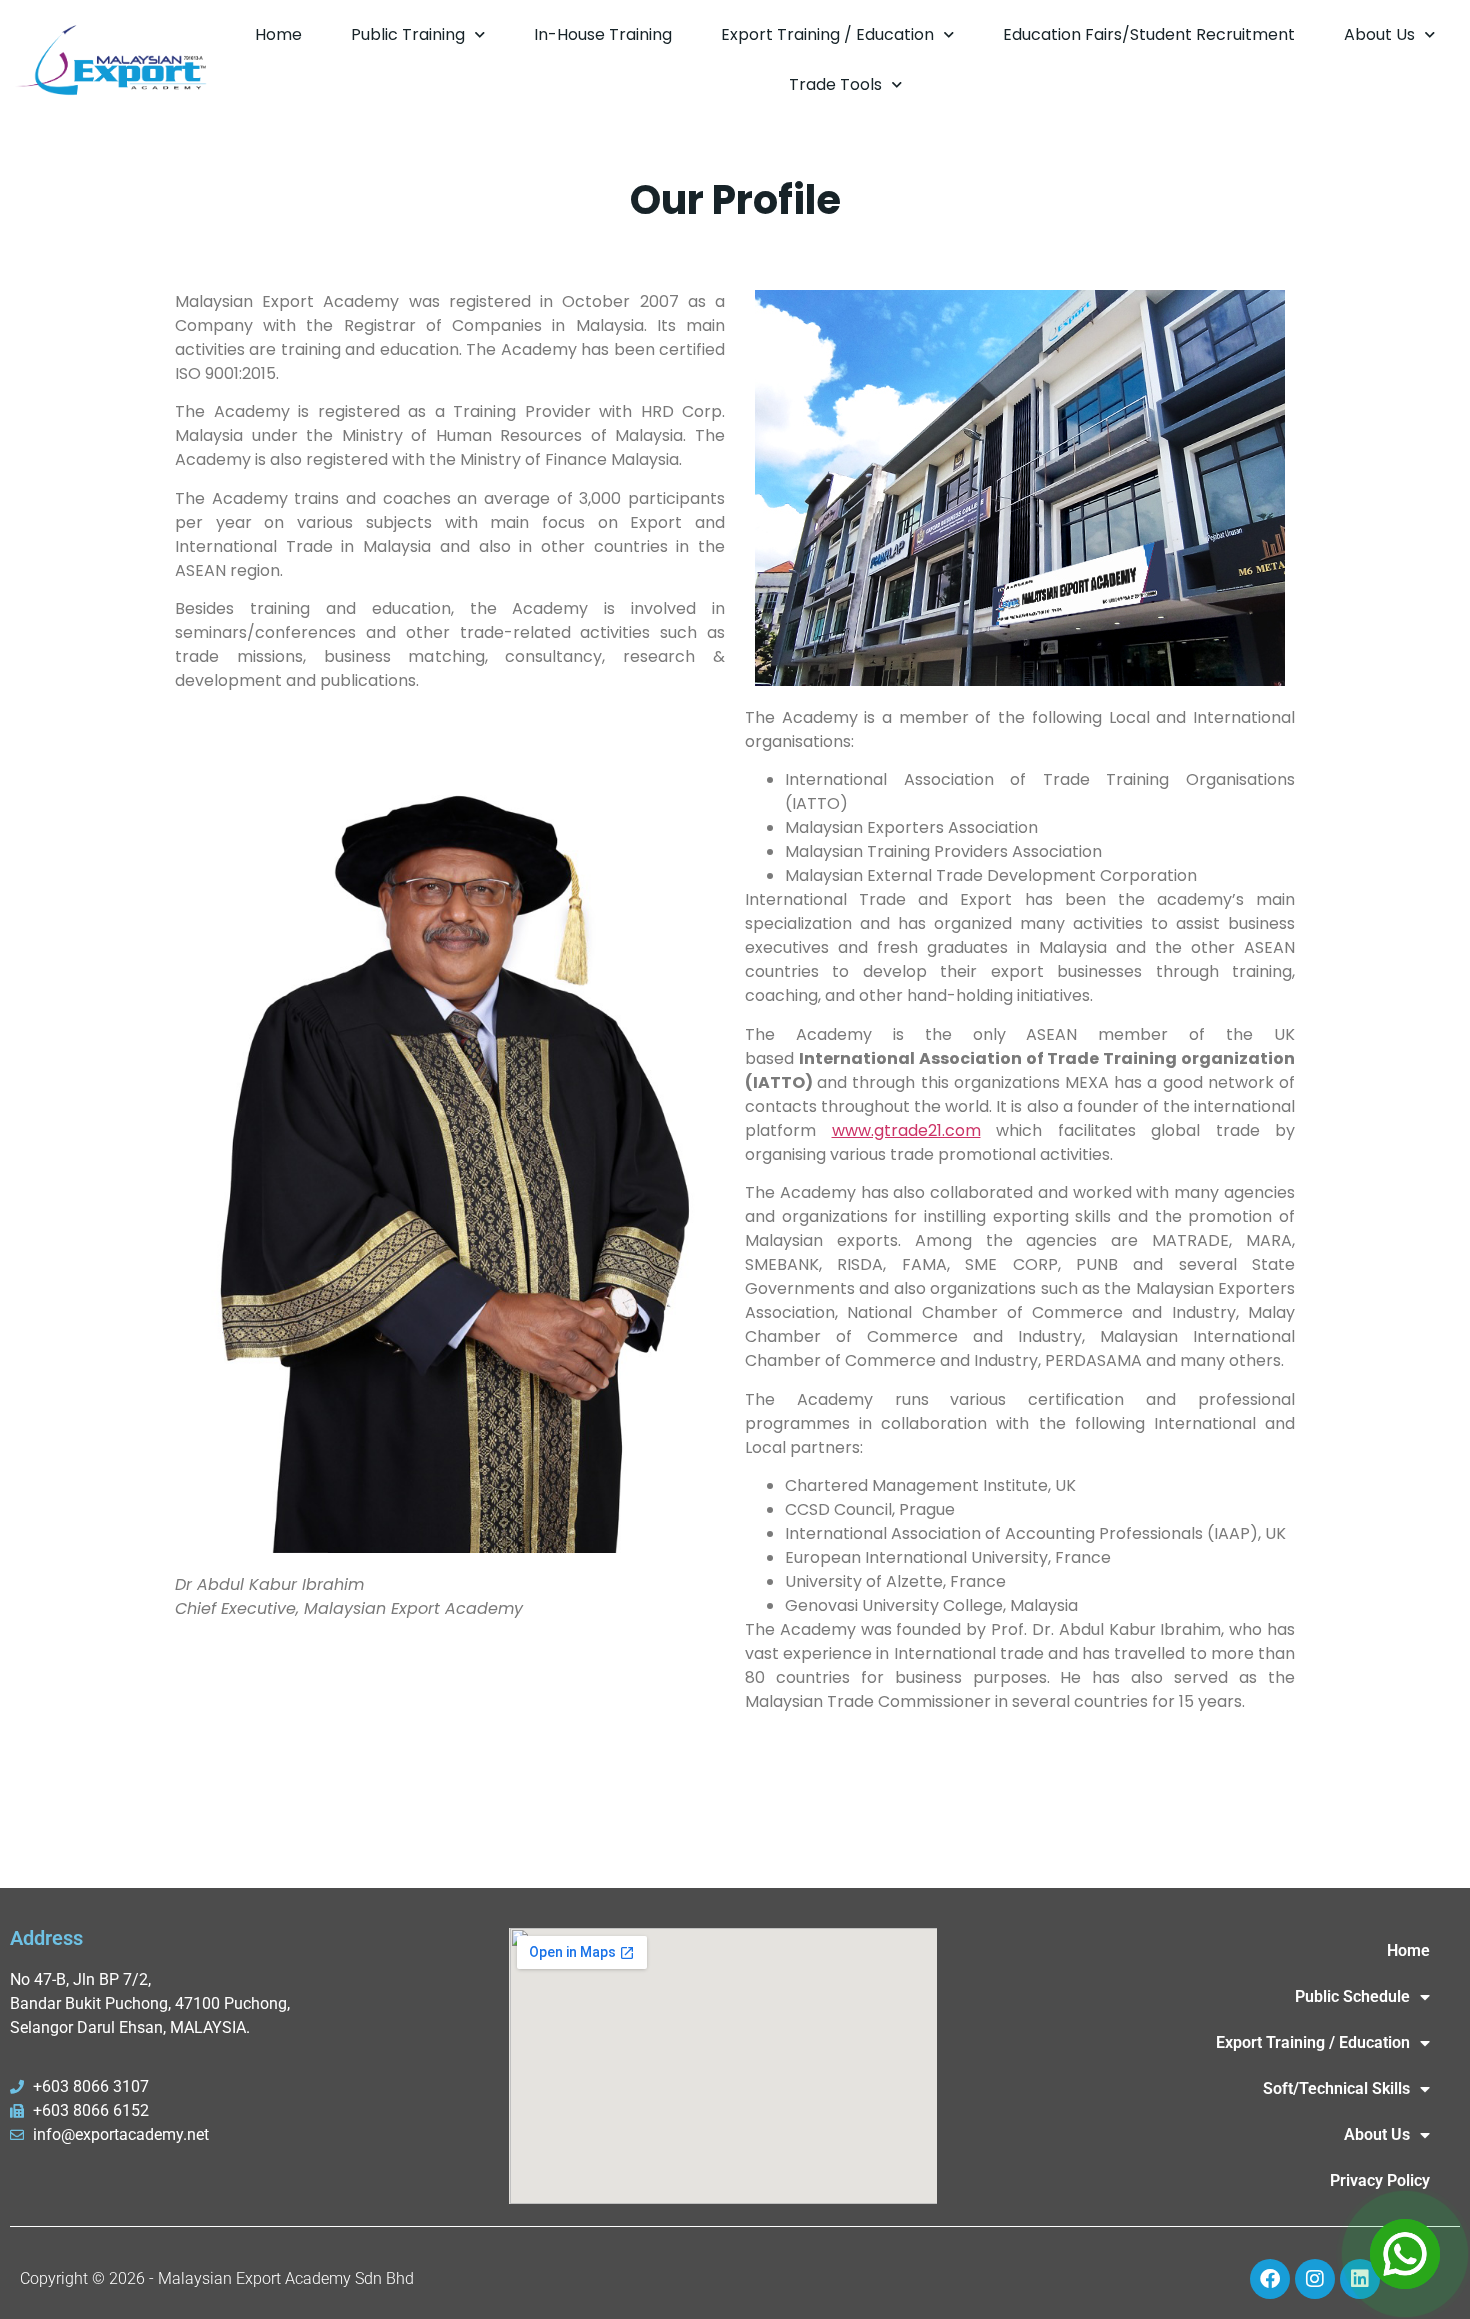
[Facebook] (1270, 2279)
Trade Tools (835, 84)
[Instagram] (1315, 2279)
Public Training (408, 34)
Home (278, 34)
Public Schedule (1352, 1996)
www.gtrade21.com (906, 1130)
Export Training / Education (827, 34)
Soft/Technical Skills (1336, 2088)
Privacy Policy (1380, 2180)
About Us (1379, 34)
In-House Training (603, 34)
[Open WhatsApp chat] (1405, 2254)
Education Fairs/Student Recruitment (1149, 34)
